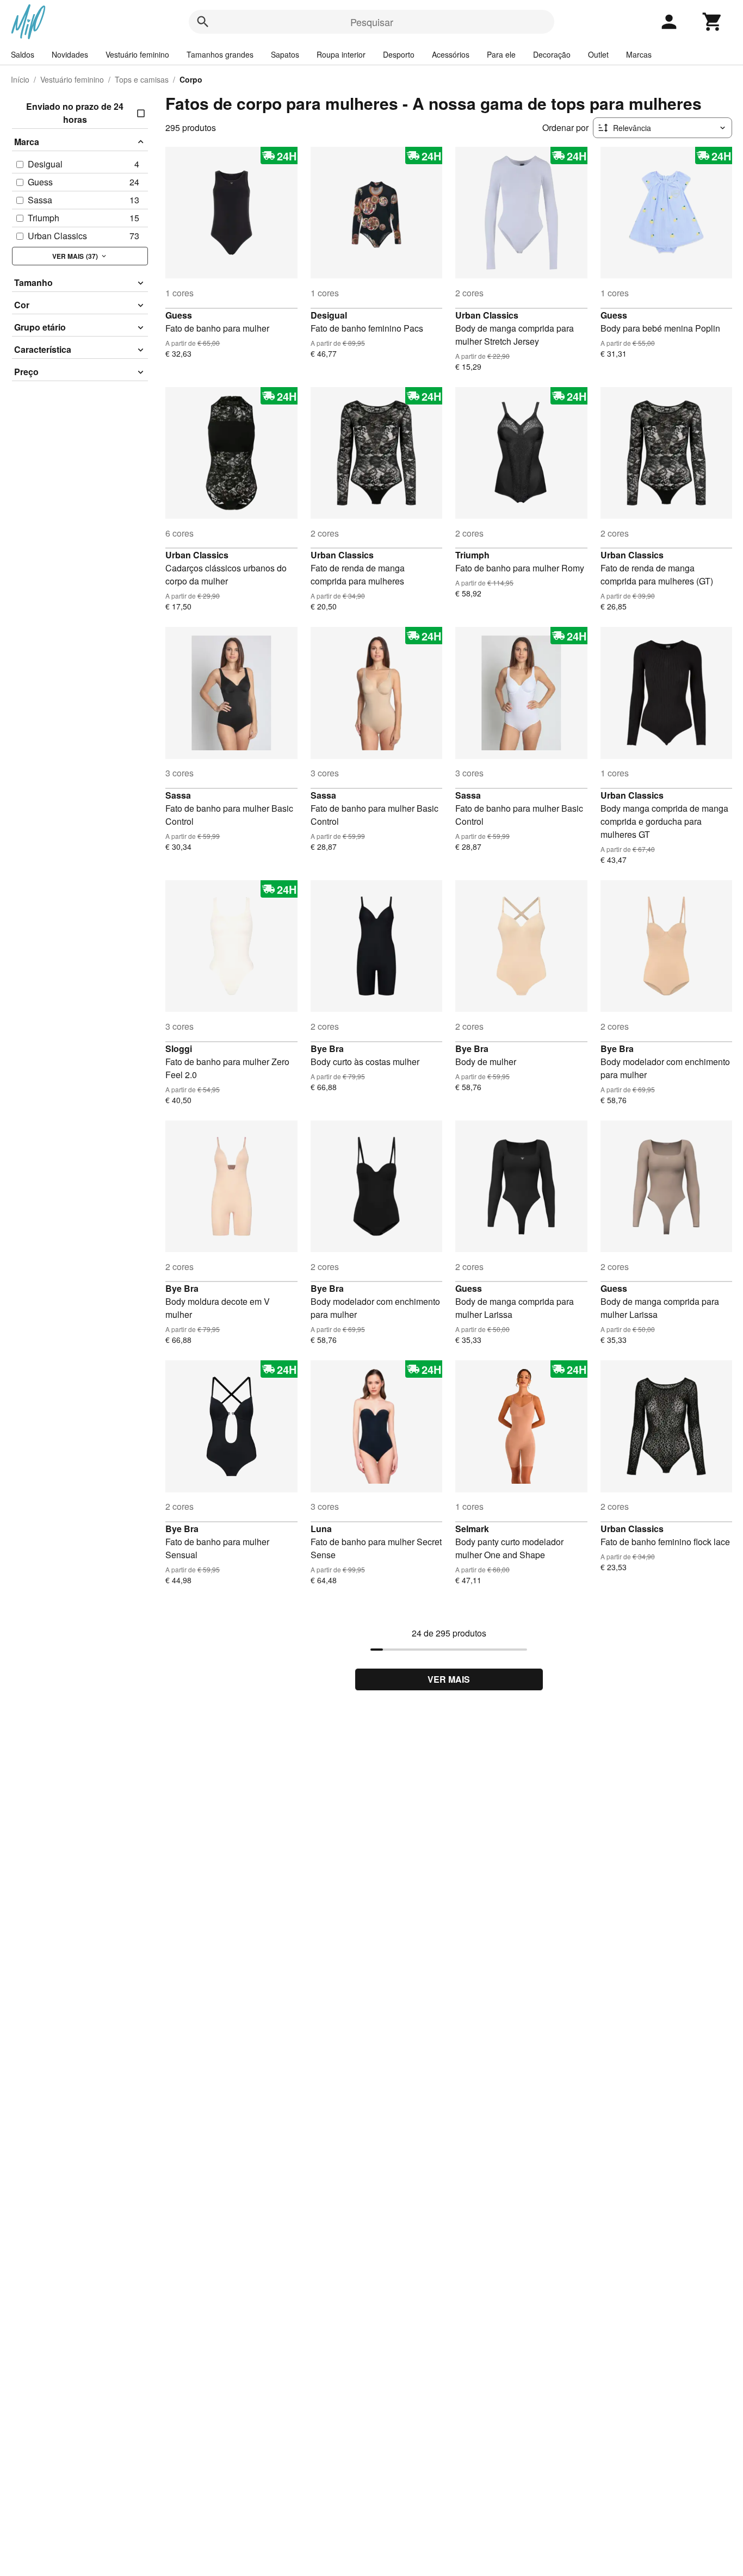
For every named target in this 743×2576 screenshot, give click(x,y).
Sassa (178, 795)
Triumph (472, 555)
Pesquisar (372, 22)
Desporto (399, 54)
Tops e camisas (142, 79)
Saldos (23, 54)
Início (20, 79)
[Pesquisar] (203, 22)
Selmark (472, 1529)
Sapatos (285, 54)
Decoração (552, 54)
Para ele (501, 54)
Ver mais (449, 1679)
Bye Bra (327, 1049)
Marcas (639, 54)
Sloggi (179, 1049)
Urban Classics (487, 315)
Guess (179, 315)
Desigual (329, 315)
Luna (321, 1529)
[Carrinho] (713, 22)
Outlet (598, 54)
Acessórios (451, 54)
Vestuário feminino (137, 54)
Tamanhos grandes (220, 54)
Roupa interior (341, 54)
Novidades (70, 54)
